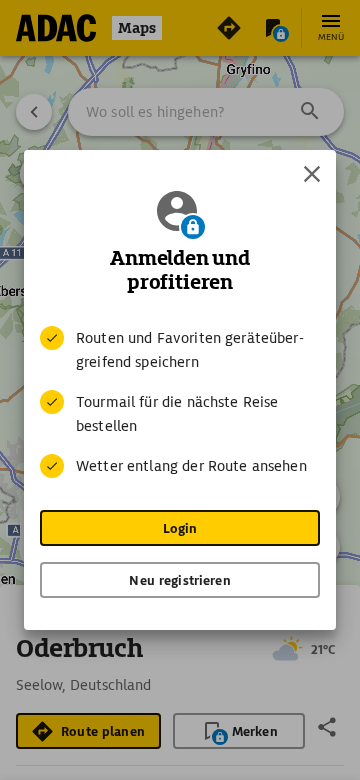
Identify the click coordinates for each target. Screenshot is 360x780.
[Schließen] (312, 174)
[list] (180, 402)
